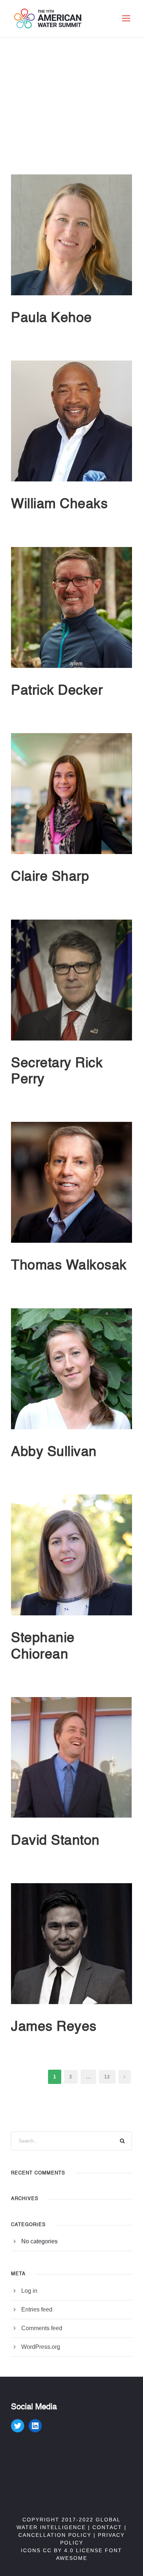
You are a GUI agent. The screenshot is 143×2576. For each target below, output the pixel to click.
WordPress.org (41, 2347)
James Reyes (54, 2027)
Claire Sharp (50, 877)
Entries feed (37, 2309)
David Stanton (55, 1841)
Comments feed (42, 2328)
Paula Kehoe (52, 319)
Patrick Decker (57, 691)
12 (107, 2077)
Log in (29, 2291)
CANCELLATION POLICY (55, 2535)
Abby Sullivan (54, 1453)
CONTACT (107, 2527)
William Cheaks (59, 505)
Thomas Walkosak (69, 1266)
